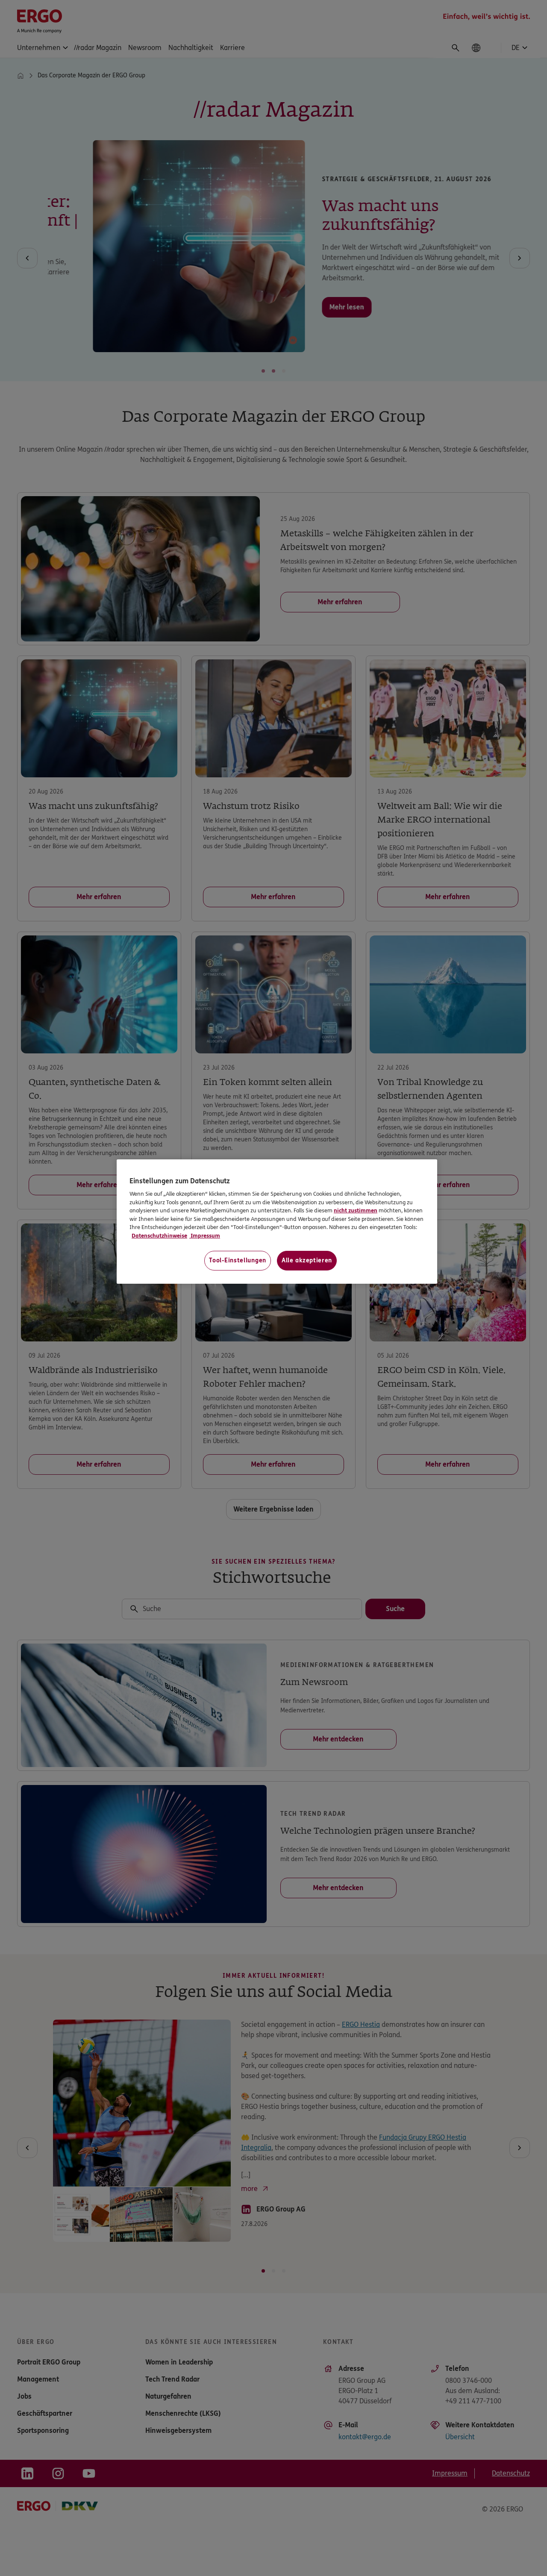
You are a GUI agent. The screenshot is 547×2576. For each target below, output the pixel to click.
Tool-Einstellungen (238, 1260)
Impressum (205, 1236)
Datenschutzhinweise (159, 1236)
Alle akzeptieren (307, 1260)
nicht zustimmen (356, 1211)
